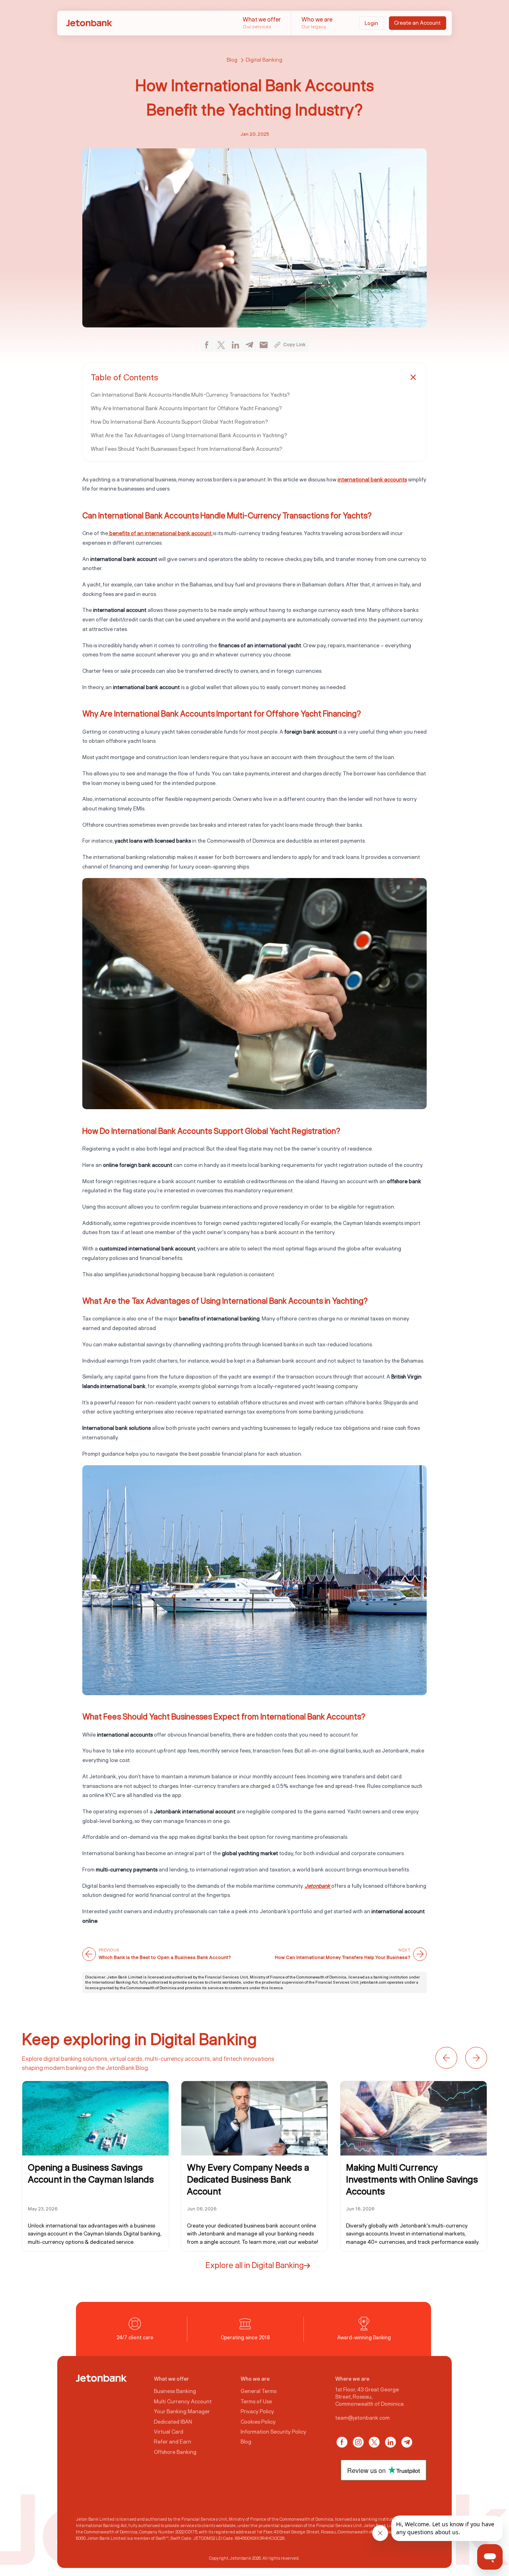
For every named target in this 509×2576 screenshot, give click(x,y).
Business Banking (175, 2391)
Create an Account (417, 23)
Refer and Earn (173, 2442)
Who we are (317, 22)
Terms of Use (256, 2401)
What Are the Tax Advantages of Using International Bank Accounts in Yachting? (189, 435)
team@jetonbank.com (362, 2417)
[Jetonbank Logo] (101, 2378)
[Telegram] (407, 2442)
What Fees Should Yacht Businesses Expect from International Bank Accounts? (187, 449)
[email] (264, 345)
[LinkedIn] (390, 2442)
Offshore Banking (175, 2452)
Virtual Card (169, 2432)
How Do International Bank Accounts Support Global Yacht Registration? (179, 422)
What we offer (262, 22)
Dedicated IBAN (173, 2421)
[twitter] (221, 345)
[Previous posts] (446, 2058)
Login (371, 23)
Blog (232, 60)
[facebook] (207, 345)
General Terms (258, 2391)
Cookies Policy (258, 2421)
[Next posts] (476, 2058)
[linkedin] (235, 345)
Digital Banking (264, 60)
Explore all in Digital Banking (255, 2265)
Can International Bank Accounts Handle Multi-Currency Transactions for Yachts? (190, 395)
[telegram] (249, 345)
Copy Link (294, 344)
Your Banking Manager (182, 2411)
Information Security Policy (273, 2432)
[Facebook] (342, 2442)
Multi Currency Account (183, 2401)
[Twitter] (374, 2442)
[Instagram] (358, 2442)
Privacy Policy (257, 2411)
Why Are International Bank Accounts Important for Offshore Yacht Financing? (186, 408)
